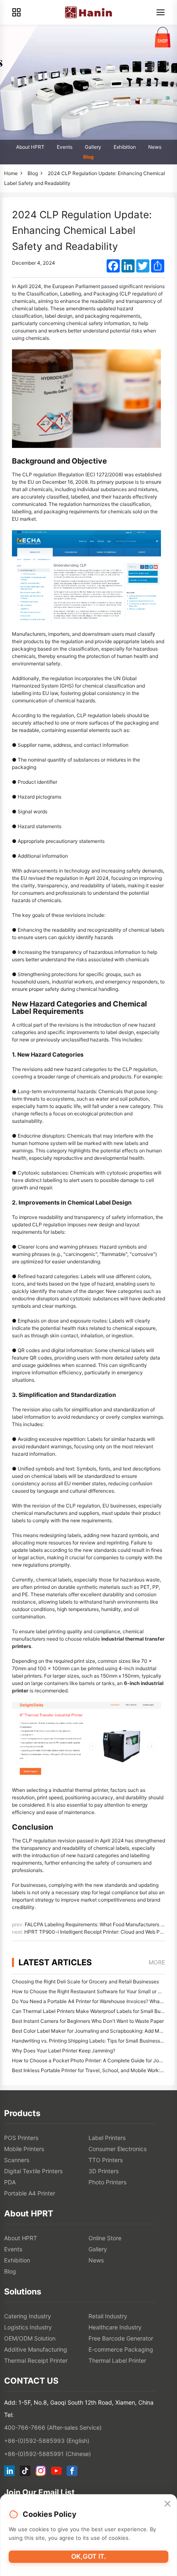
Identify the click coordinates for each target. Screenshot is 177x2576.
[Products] (16, 12)
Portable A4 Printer (30, 2193)
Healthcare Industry (115, 2327)
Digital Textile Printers (33, 2171)
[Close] (168, 2504)
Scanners (17, 2160)
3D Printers (104, 2171)
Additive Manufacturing (36, 2349)
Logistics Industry (28, 2327)
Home (11, 173)
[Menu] (161, 12)
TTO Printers (106, 2160)
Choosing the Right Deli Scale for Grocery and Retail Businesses (85, 1982)
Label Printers (107, 2138)
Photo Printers (107, 2182)
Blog (88, 157)
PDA (10, 2182)
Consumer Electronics (118, 2149)
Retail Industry (108, 2316)
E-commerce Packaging (121, 2349)
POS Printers (21, 2138)
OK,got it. (89, 2556)
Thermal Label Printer (117, 2360)
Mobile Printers (24, 2149)
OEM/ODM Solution (30, 2338)
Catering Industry (28, 2316)
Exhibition (125, 147)
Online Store (105, 2238)
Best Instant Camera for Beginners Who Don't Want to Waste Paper (88, 2021)
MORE (157, 1962)
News (155, 147)
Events (65, 147)
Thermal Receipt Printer (36, 2360)
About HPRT (30, 147)
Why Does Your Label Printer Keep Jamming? (64, 2051)
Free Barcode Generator (121, 2338)
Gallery (93, 147)
